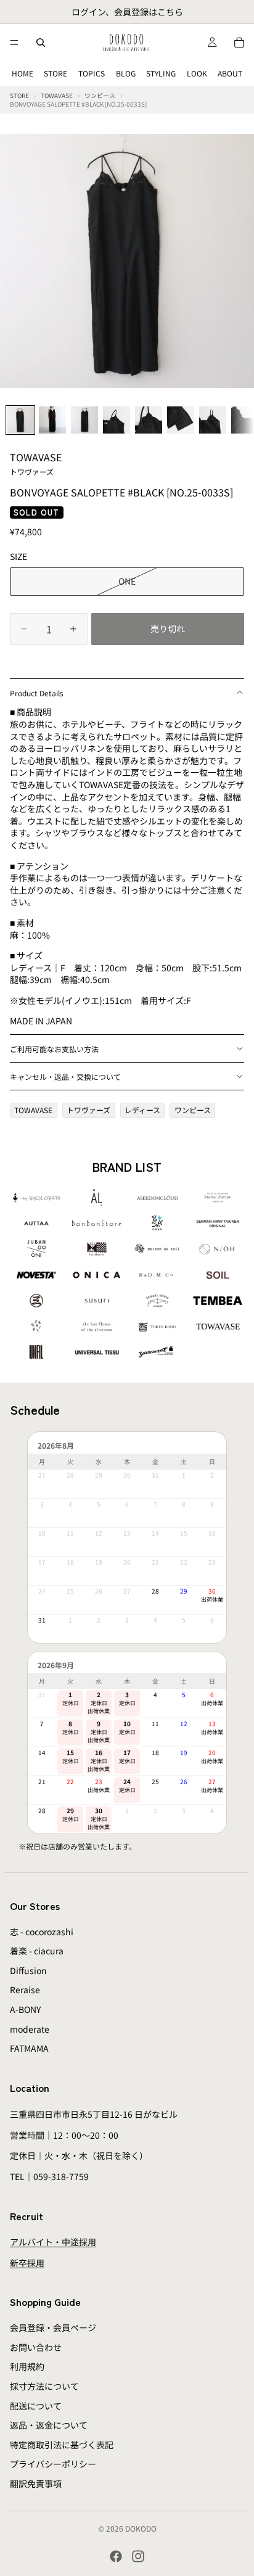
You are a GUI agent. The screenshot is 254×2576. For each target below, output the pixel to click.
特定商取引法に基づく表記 (62, 2445)
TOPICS (92, 73)
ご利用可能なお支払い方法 (54, 1049)
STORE (55, 73)
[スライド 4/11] (117, 420)
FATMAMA (29, 2048)
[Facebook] (116, 2556)
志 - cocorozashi (42, 1932)
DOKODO (141, 2528)
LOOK (197, 73)
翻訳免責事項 (36, 2483)
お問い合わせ (36, 2347)
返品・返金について (49, 2425)
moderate (30, 2029)
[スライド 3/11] (84, 420)
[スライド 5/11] (149, 420)
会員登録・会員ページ (53, 2327)
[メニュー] (14, 43)
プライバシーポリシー (53, 2464)
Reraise (25, 1990)
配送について (36, 2406)
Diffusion (28, 1970)
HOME (23, 73)
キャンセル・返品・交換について (65, 1076)
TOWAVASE (36, 463)
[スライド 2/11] (52, 420)
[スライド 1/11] (20, 420)
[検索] (41, 43)
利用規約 (27, 2367)
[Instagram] (138, 2556)
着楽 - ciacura (37, 1951)
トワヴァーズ (88, 1110)
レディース (142, 1110)
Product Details (37, 693)
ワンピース (193, 1110)
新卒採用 (27, 2263)
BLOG (126, 73)
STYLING (161, 73)
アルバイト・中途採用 (53, 2242)
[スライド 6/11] (181, 420)
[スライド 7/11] (213, 420)
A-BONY (25, 2009)
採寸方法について (44, 2386)
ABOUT (230, 73)
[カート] (239, 43)
